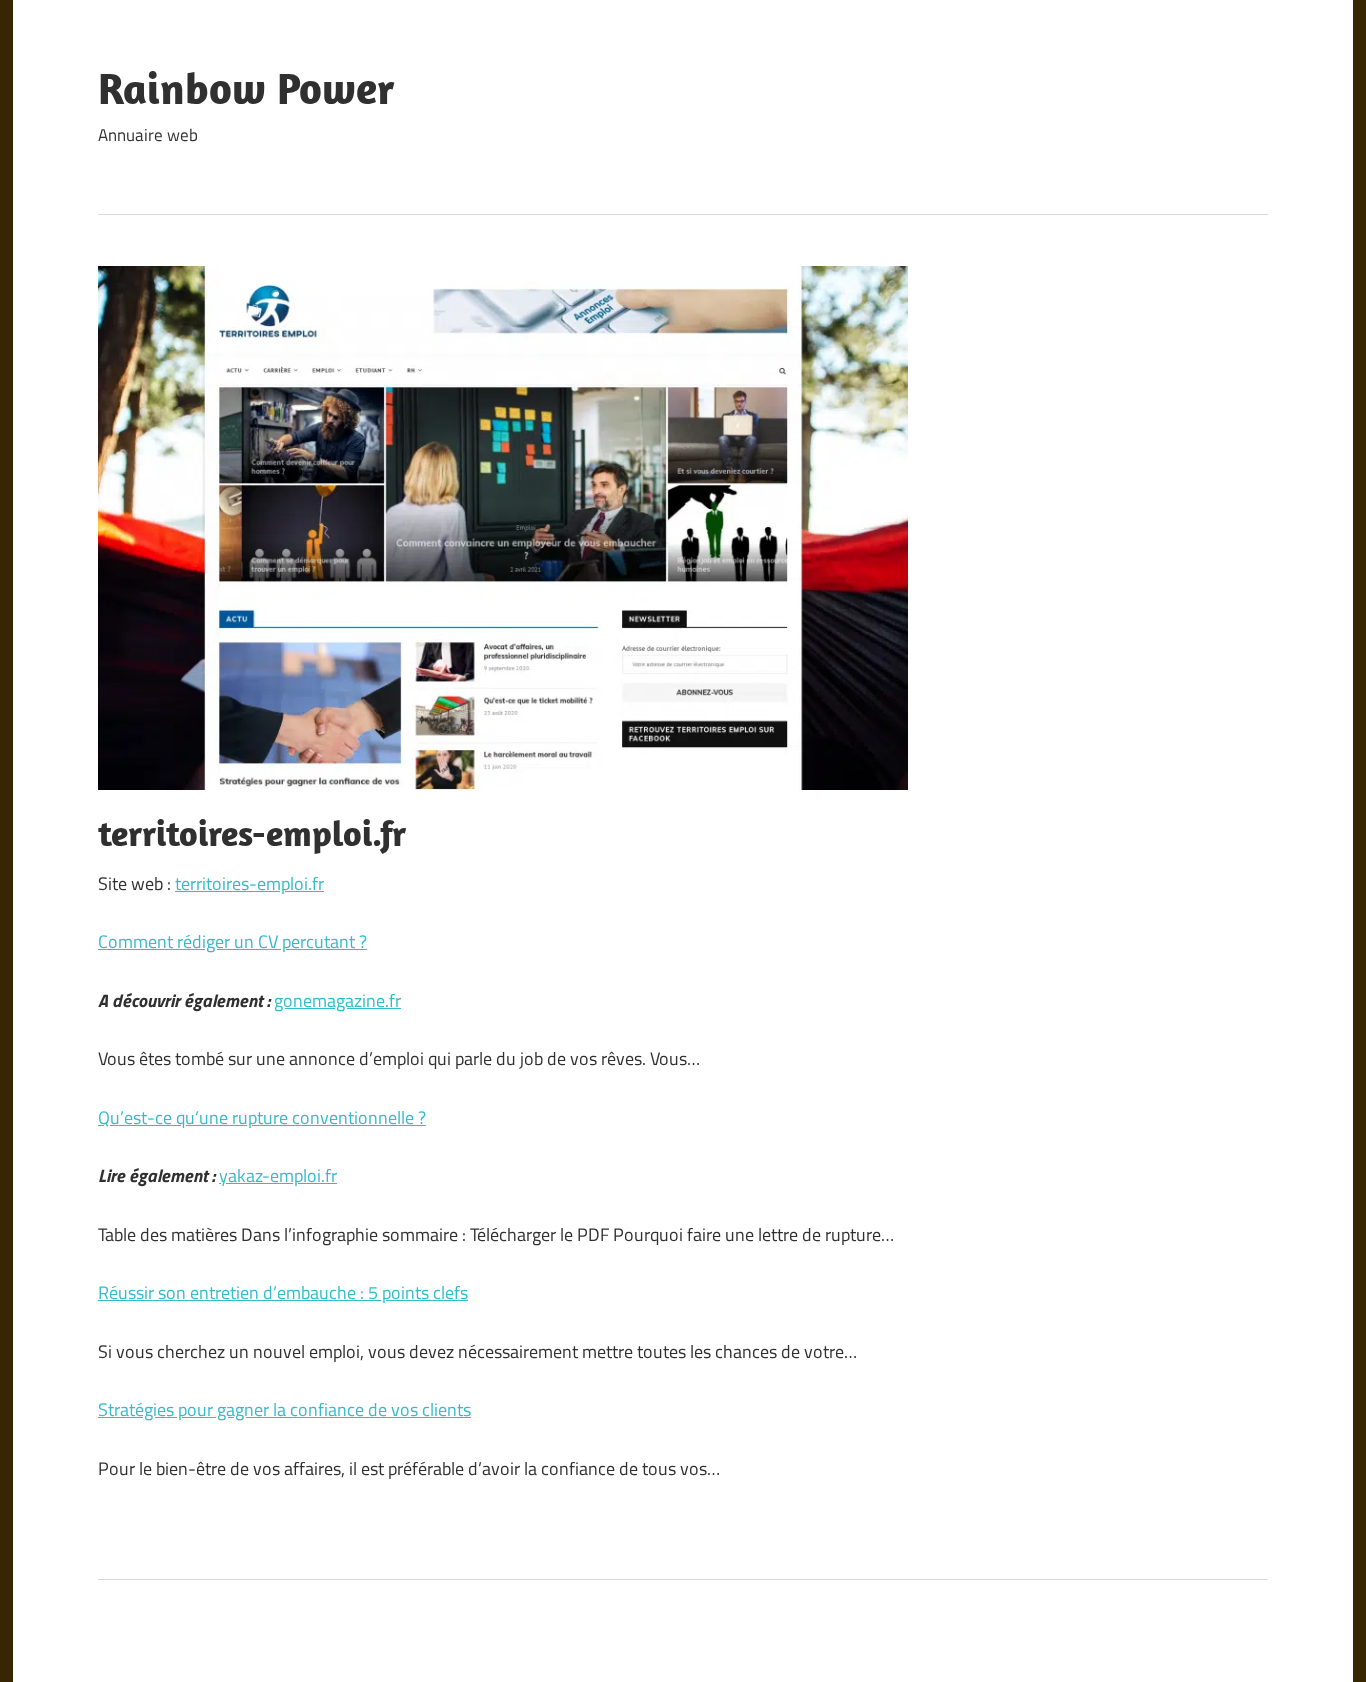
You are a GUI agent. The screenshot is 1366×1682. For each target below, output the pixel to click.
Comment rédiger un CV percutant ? (232, 941)
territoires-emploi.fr (249, 883)
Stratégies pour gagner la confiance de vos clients (284, 1409)
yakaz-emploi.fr (278, 1175)
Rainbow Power (246, 88)
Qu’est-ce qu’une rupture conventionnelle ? (262, 1117)
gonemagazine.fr (337, 1000)
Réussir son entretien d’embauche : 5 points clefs (283, 1292)
